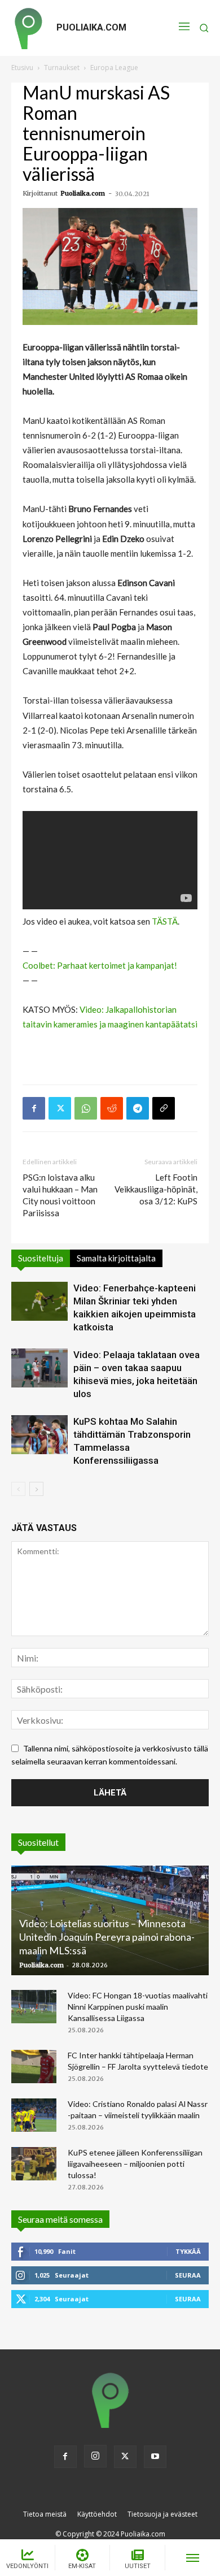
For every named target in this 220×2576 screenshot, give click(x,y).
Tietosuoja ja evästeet (162, 2514)
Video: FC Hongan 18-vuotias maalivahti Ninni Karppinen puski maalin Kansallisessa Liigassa (138, 2007)
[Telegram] (138, 1108)
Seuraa (188, 2275)
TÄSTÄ (165, 921)
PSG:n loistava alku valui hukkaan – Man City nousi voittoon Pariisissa (60, 1195)
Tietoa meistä (45, 2514)
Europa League (114, 68)
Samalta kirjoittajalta (116, 1258)
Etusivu (22, 68)
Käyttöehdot (97, 2514)
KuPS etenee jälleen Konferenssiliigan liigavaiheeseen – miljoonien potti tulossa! (135, 2164)
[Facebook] (34, 1108)
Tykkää (188, 2251)
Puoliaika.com (83, 193)
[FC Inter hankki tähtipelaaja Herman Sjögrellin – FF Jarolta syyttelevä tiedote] (34, 2067)
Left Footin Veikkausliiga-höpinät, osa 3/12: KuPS (156, 1189)
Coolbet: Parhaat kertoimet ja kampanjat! (100, 965)
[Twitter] (60, 1108)
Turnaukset (62, 68)
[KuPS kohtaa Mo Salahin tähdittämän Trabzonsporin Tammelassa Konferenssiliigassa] (39, 1435)
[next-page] (36, 1489)
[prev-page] (18, 1489)
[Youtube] (155, 2457)
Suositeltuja (41, 1258)
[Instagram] (95, 2456)
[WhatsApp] (86, 1108)
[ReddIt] (112, 1108)
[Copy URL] (164, 1108)
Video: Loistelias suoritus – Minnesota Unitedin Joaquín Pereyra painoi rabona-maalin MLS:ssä (107, 1937)
